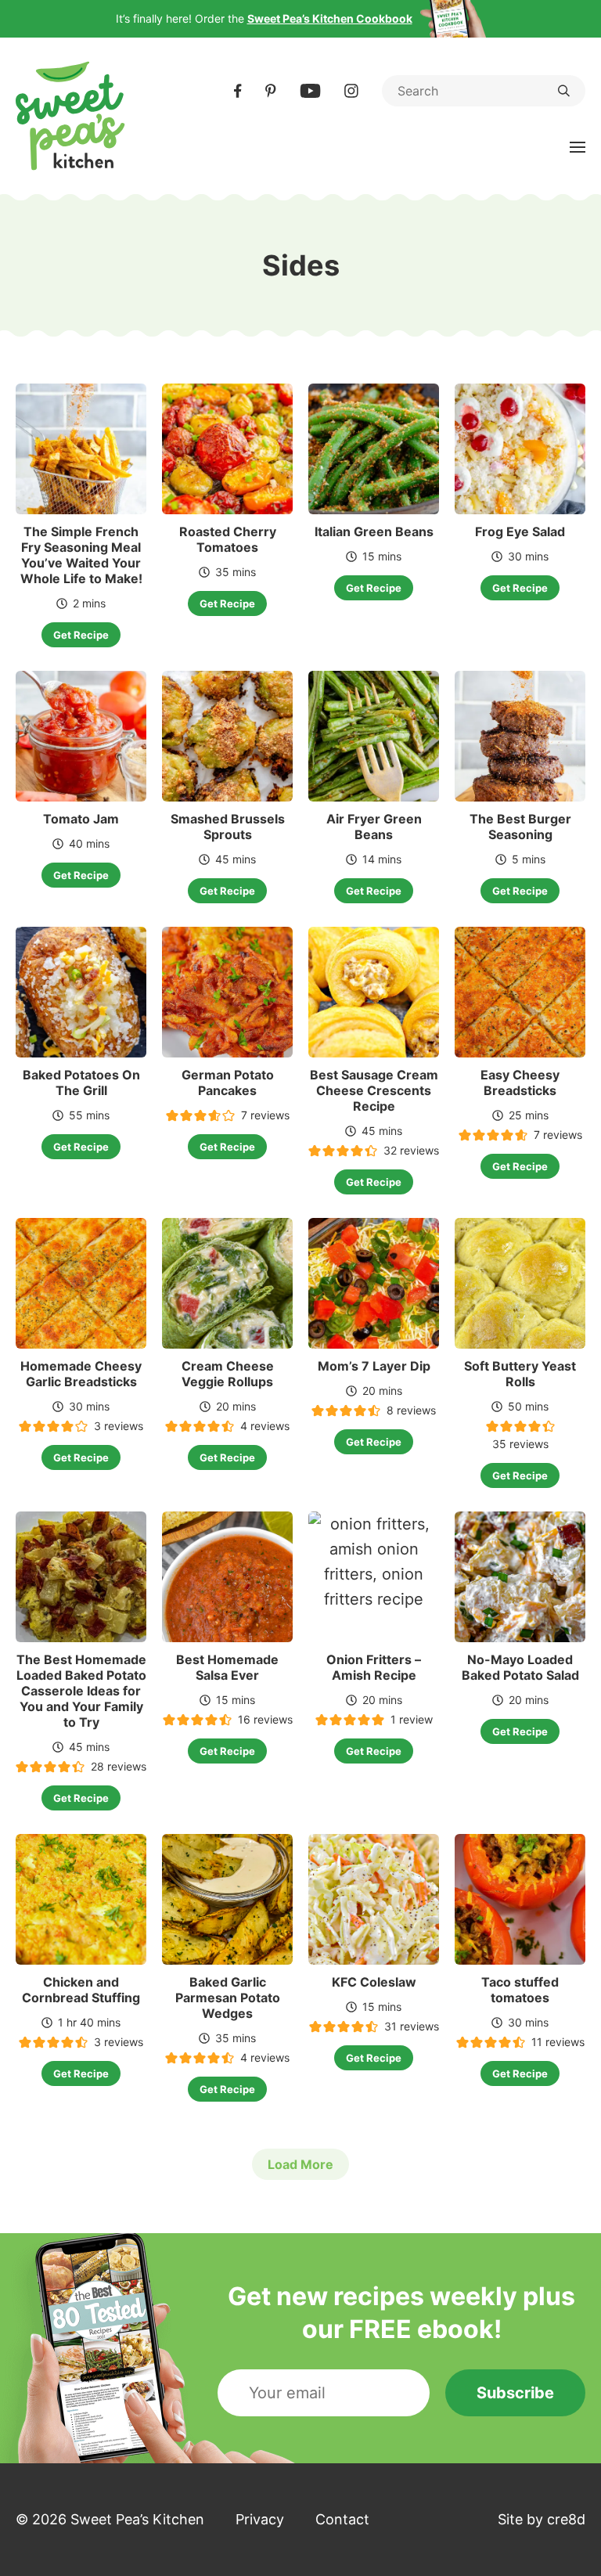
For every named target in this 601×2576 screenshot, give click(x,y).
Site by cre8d (542, 2519)
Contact (342, 2519)
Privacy (260, 2519)
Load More (300, 2164)
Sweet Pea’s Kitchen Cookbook (330, 18)
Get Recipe (81, 635)
